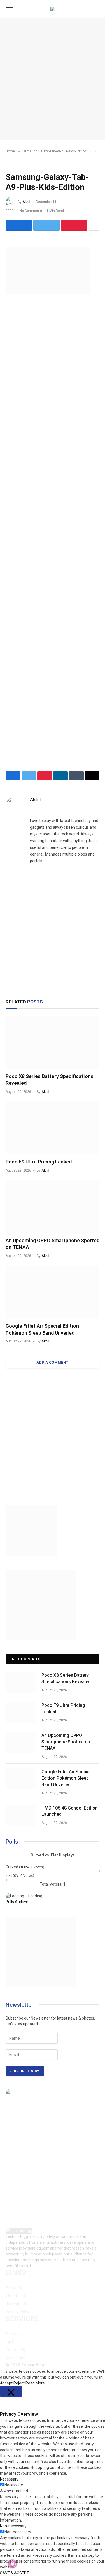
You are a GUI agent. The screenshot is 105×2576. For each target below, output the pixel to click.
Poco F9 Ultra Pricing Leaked (39, 1162)
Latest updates (25, 1659)
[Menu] (9, 9)
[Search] (99, 9)
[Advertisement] (53, 79)
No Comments (31, 211)
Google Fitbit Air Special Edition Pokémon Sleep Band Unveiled (66, 1778)
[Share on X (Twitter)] (46, 225)
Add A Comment (52, 1362)
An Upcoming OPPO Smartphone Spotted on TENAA (66, 1742)
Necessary (14, 2485)
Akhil (26, 202)
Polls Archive (17, 1902)
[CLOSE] (11, 2391)
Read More (35, 2383)
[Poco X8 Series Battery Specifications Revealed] (53, 1042)
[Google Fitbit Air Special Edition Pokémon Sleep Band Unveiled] (53, 1292)
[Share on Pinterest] (74, 225)
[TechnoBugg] (53, 9)
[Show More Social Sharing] (94, 225)
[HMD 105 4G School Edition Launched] (21, 1815)
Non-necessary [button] (13, 2526)
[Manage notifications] (12, 2564)
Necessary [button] (9, 2479)
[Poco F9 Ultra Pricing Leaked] (53, 1128)
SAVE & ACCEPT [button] (15, 2573)
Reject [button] (19, 2383)
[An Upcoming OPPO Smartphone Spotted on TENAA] (53, 1206)
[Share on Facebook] (19, 225)
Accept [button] (6, 2383)
